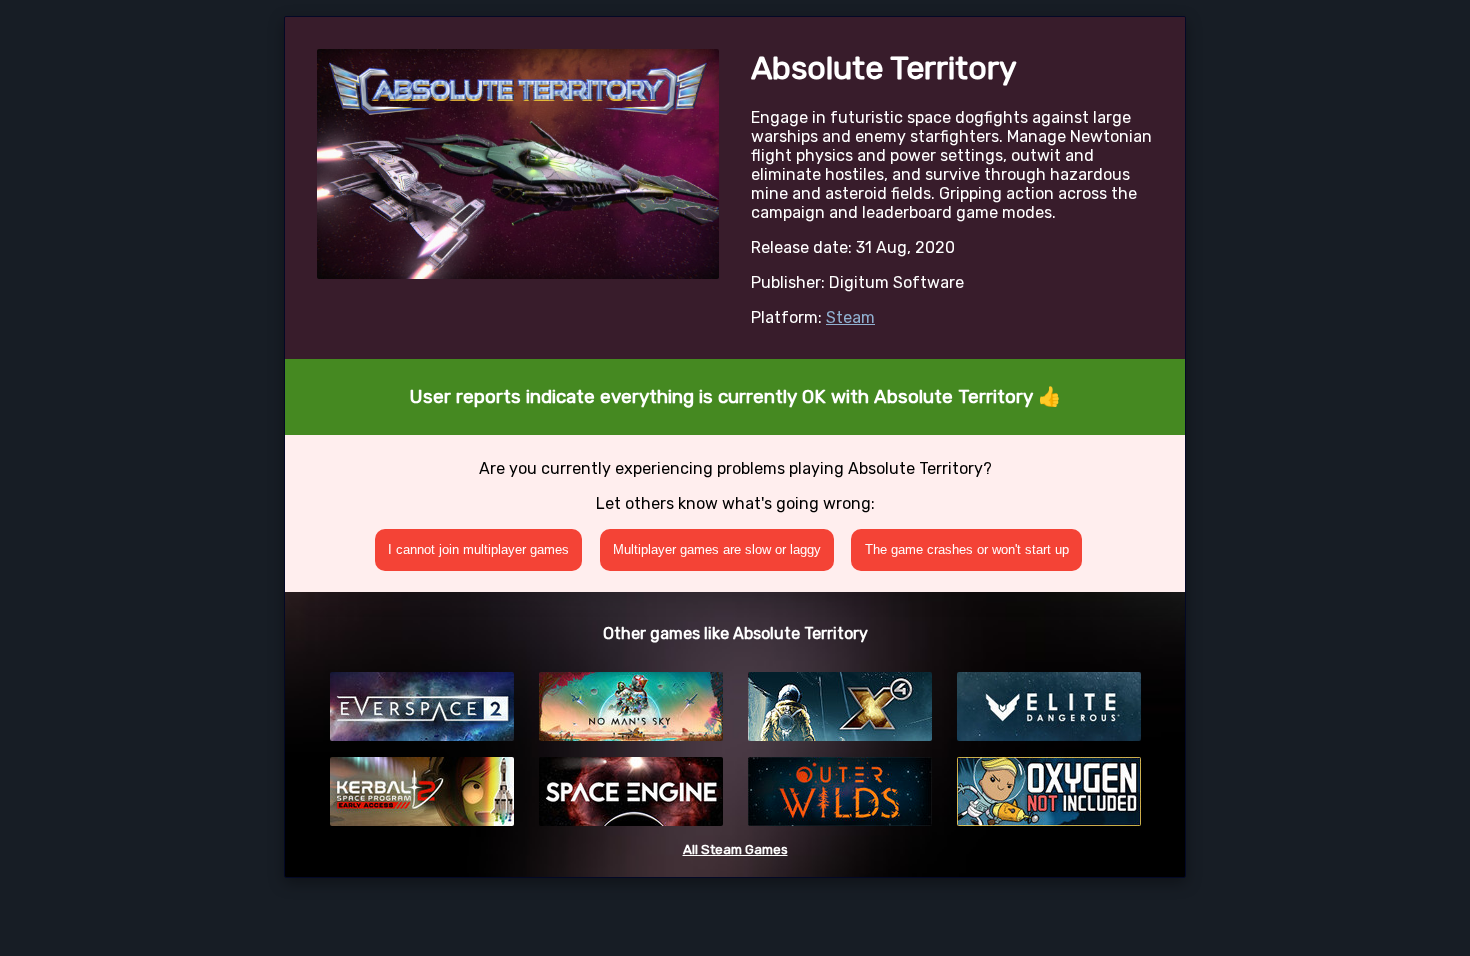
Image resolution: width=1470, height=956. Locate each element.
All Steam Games (735, 849)
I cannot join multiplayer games (478, 549)
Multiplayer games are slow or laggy (717, 549)
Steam (850, 317)
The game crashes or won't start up (967, 549)
